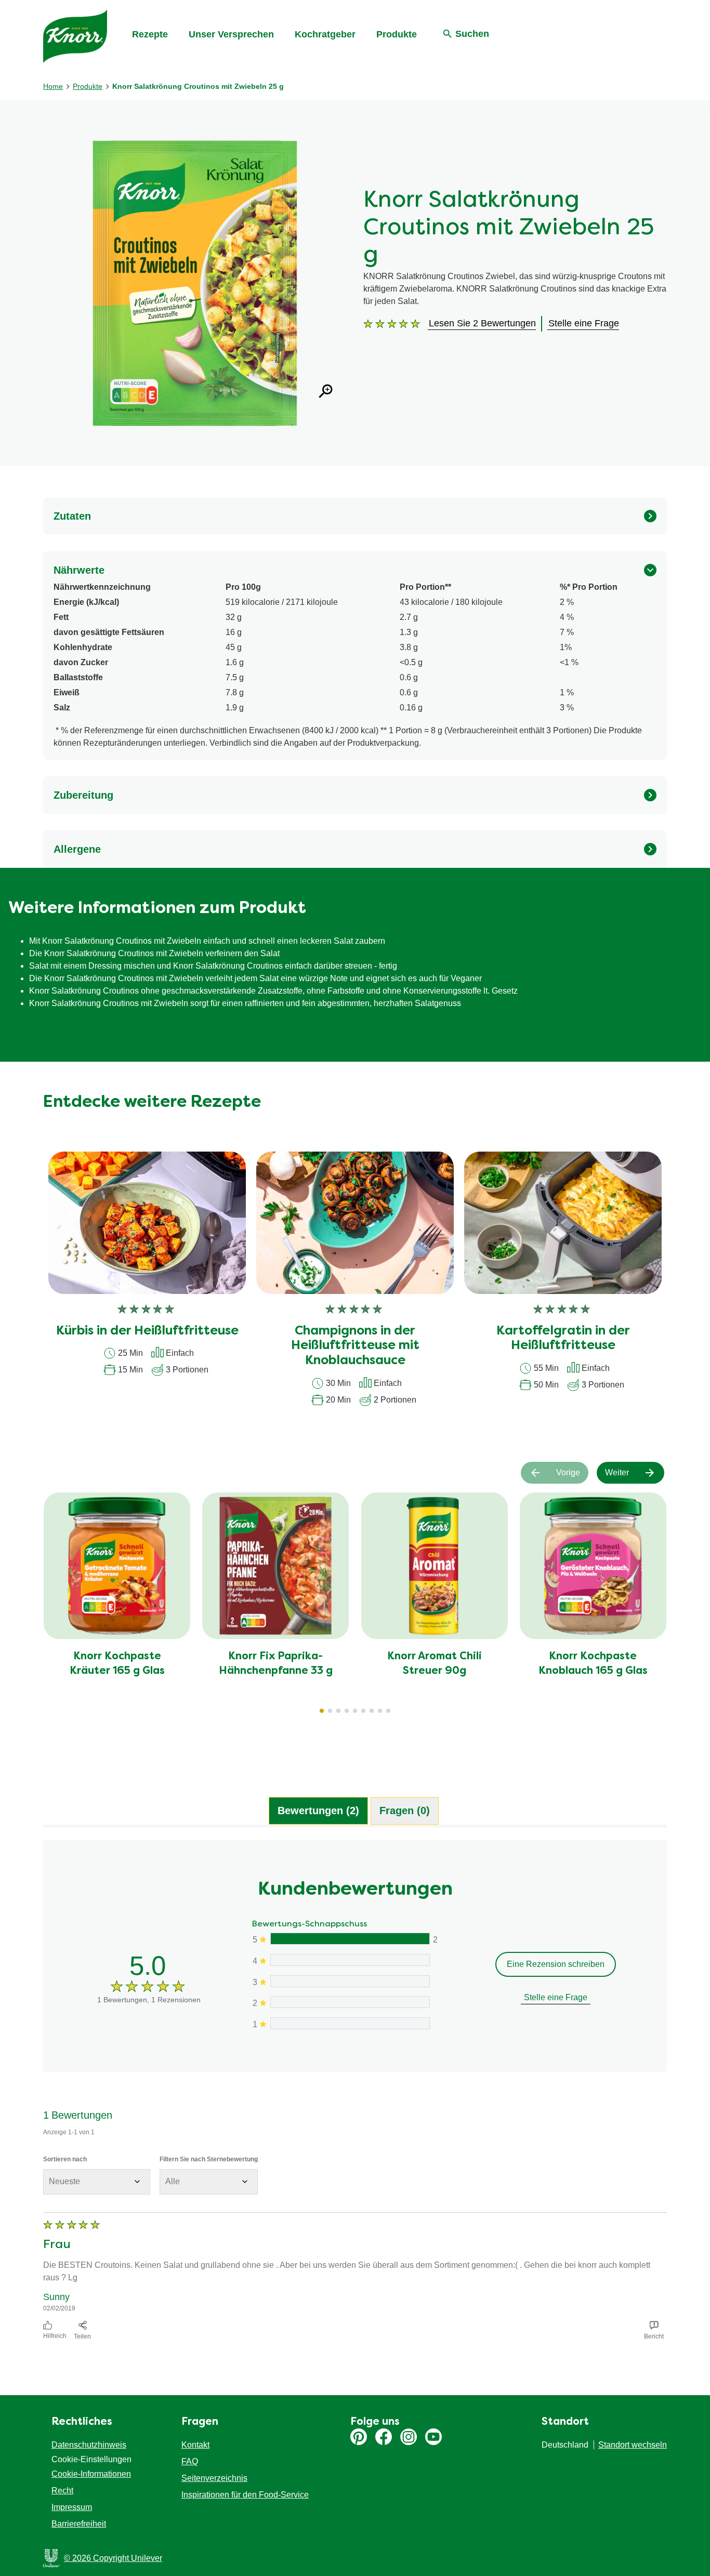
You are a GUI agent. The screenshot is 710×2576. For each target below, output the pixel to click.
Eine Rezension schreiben (556, 1964)
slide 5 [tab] (355, 1711)
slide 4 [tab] (347, 1711)
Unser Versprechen (231, 34)
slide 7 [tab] (372, 1711)
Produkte (397, 34)
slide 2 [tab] (330, 1711)
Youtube (433, 2437)
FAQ (190, 2461)
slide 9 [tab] (388, 1711)
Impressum (72, 2507)
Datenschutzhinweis (89, 2445)
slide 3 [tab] (338, 1711)
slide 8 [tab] (380, 1711)
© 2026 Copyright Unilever (113, 2558)
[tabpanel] (355, 2092)
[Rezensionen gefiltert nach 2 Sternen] (350, 2002)
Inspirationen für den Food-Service (245, 2495)
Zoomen (326, 391)
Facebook (384, 2437)
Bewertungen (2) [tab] (318, 1811)
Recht (62, 2491)
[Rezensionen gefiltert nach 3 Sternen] (350, 1981)
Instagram (409, 2437)
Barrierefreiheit (79, 2524)
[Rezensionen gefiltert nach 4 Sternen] (350, 1960)
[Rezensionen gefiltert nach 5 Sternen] (350, 1939)
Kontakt (195, 2445)
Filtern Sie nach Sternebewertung (209, 2159)
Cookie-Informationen (91, 2474)
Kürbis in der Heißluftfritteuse (147, 1331)
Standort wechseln (633, 2445)
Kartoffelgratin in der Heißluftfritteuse (563, 1339)
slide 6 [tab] (363, 1711)
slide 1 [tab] (322, 1711)
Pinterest (359, 2437)
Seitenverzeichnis (214, 2478)
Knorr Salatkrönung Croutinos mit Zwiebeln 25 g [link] (198, 86)
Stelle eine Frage (556, 1997)
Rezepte (150, 34)
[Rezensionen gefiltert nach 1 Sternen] (350, 2023)
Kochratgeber (325, 34)
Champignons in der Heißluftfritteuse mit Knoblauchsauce (355, 1346)
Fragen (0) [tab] (405, 1811)
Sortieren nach (65, 2159)
